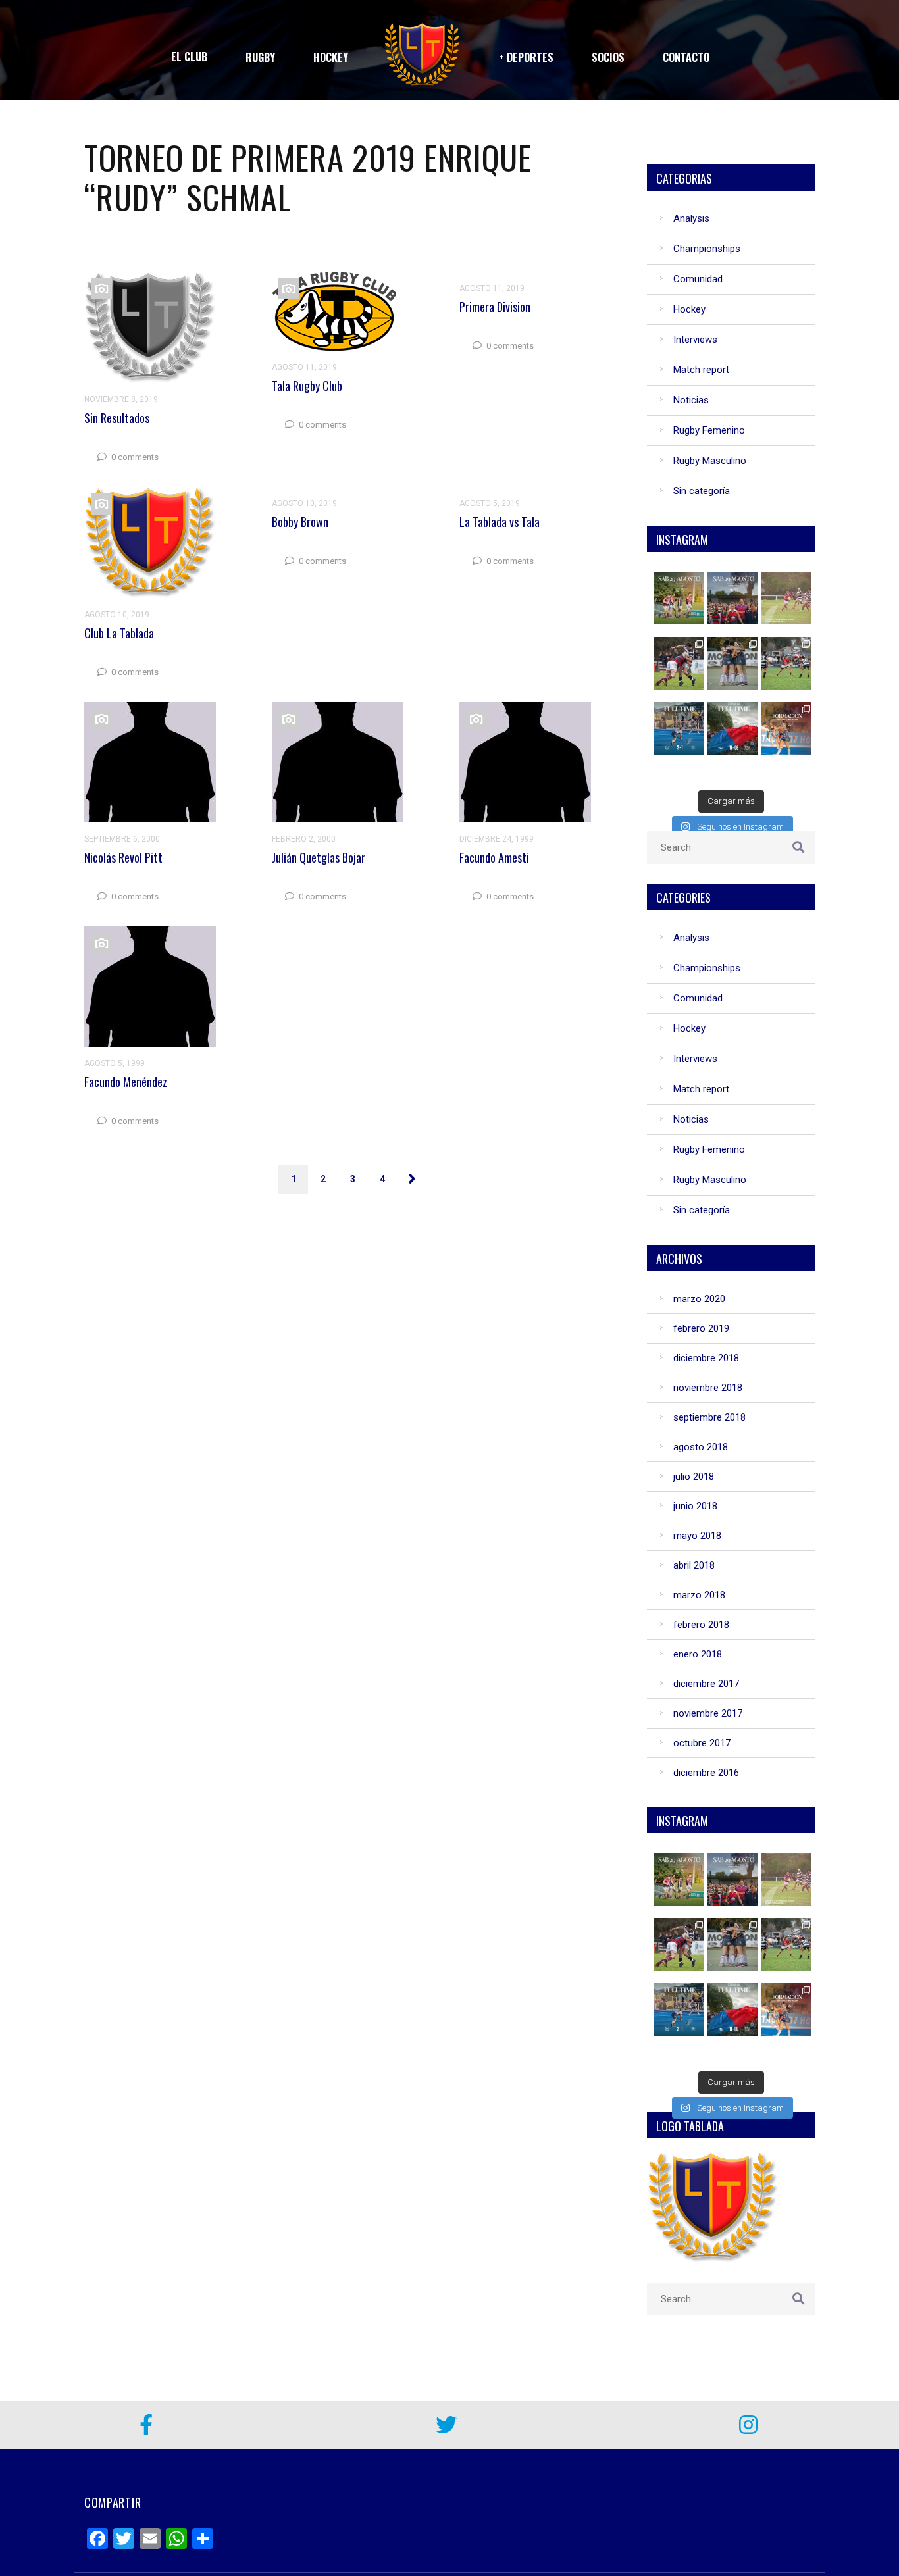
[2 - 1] (680, 728)
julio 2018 (694, 1477)
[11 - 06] (734, 728)
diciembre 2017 (706, 1684)
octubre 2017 (702, 1743)
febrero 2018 (701, 1625)
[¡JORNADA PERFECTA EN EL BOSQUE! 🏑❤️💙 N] (734, 663)
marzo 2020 (699, 1299)
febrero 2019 (701, 1328)
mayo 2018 (697, 1536)
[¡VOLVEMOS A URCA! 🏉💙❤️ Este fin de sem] (680, 598)
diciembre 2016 (706, 1773)
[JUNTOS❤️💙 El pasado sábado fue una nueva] (787, 663)
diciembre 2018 (706, 1358)
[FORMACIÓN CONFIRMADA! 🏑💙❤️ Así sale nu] (787, 728)
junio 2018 (695, 1506)
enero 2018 (698, 1654)
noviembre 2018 (708, 1388)
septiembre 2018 (709, 1417)
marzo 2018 (699, 1595)
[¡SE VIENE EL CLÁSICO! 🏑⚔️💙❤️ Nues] (734, 598)
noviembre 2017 (708, 1713)
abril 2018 (694, 1565)
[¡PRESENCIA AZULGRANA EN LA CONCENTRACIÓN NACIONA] (787, 598)
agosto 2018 (701, 1447)
